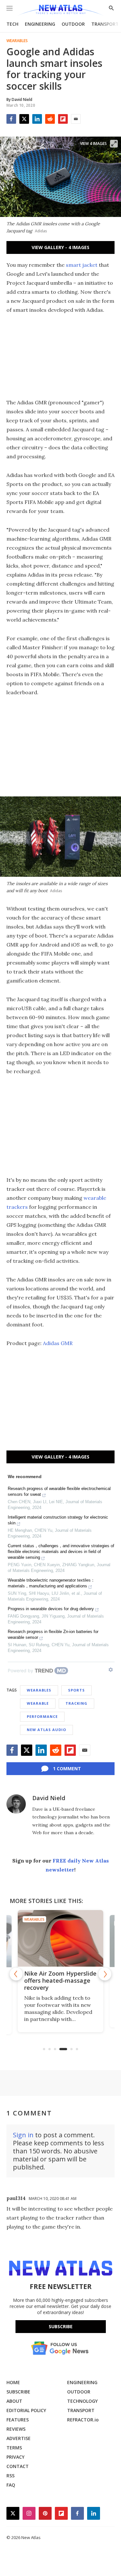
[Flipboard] (63, 119)
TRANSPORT (105, 24)
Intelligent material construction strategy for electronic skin (58, 1520)
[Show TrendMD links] (111, 1670)
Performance (42, 1716)
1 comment (67, 1768)
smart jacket (82, 265)
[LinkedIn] (37, 119)
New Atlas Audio (46, 1730)
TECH (12, 24)
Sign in (23, 2135)
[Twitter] (24, 119)
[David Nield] (16, 1804)
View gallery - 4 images (60, 247)
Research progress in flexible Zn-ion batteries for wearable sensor (53, 1634)
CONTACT (18, 2466)
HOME (13, 2382)
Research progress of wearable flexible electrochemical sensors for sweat (59, 1491)
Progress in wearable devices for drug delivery (51, 1609)
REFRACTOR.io (83, 2420)
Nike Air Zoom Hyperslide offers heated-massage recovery (60, 1980)
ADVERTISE (19, 2438)
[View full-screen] (114, 144)
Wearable (38, 1703)
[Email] (76, 119)
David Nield (49, 1798)
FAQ (11, 2485)
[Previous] (16, 1974)
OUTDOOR (73, 24)
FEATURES (18, 2420)
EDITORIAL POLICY (26, 2410)
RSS (10, 2476)
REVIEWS (16, 2429)
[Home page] (60, 10)
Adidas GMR (58, 1343)
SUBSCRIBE (18, 2392)
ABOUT (14, 2401)
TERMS (14, 2448)
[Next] (105, 1974)
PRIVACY (15, 2457)
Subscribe (61, 2326)
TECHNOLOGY (82, 2401)
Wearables (17, 41)
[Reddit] (50, 119)
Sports (76, 1690)
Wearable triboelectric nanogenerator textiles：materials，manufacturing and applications (51, 1583)
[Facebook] (11, 119)
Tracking (76, 1703)
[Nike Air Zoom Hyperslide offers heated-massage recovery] (60, 1938)
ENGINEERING (40, 24)
